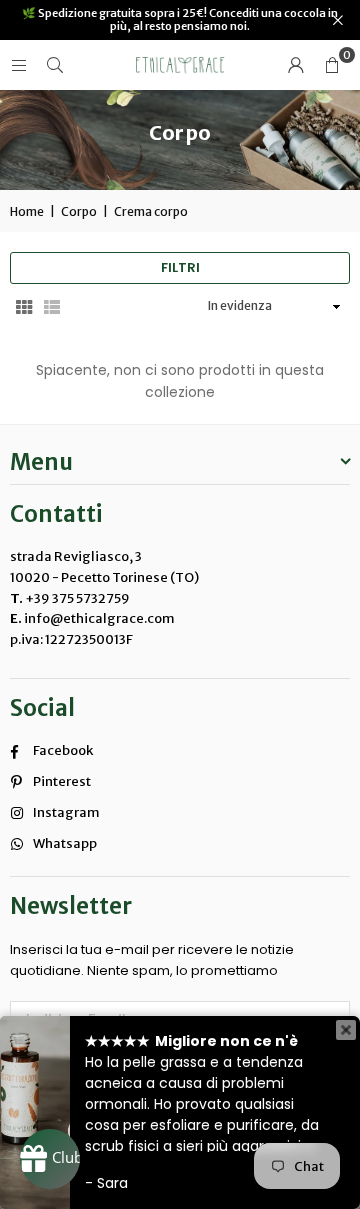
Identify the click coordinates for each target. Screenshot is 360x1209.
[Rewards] (50, 1159)
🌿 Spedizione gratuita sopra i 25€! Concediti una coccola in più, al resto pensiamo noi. (180, 20)
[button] (332, 65)
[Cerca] (55, 65)
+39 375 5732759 (77, 598)
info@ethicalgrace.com (98, 618)
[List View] (52, 306)
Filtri (180, 267)
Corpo (79, 211)
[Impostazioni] (296, 65)
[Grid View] (24, 306)
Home (27, 211)
